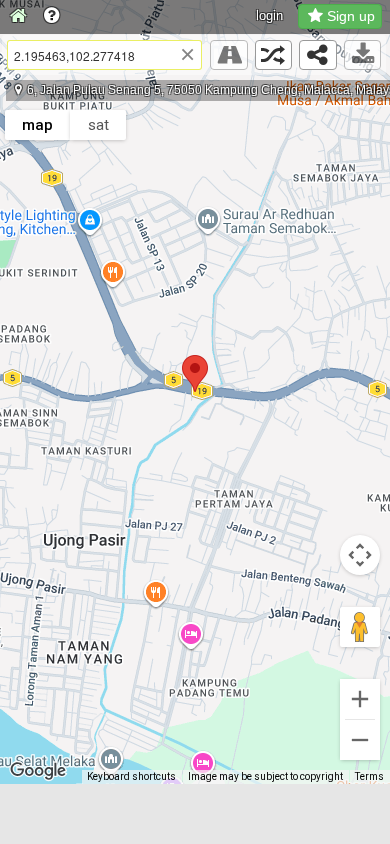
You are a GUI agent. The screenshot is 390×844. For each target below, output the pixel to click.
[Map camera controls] (360, 555)
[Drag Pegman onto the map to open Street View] (360, 627)
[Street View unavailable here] (229, 55)
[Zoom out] (360, 740)
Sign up (351, 16)
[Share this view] (318, 55)
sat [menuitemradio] (98, 125)
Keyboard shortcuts (131, 776)
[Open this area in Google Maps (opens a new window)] (38, 771)
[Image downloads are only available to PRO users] (363, 55)
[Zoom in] (360, 699)
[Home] (18, 17)
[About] (51, 17)
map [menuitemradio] (37, 125)
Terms (369, 776)
